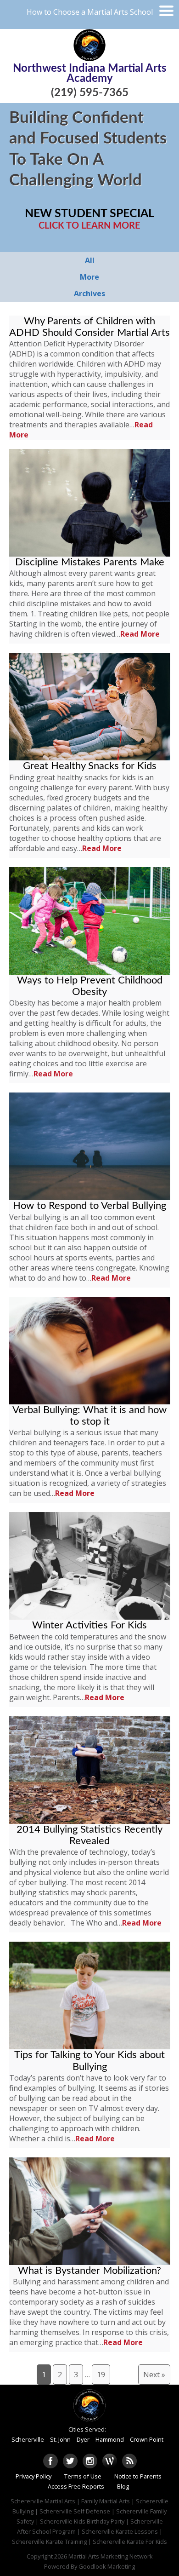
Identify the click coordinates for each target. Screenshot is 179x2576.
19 (101, 2375)
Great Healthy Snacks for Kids (90, 766)
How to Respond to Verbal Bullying (89, 1206)
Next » (154, 2375)
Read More (140, 634)
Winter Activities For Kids (89, 1625)
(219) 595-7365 (90, 93)
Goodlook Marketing (107, 2566)
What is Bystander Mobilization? (89, 2271)
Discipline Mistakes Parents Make (90, 562)
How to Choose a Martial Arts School (90, 12)
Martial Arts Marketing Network (111, 2556)
